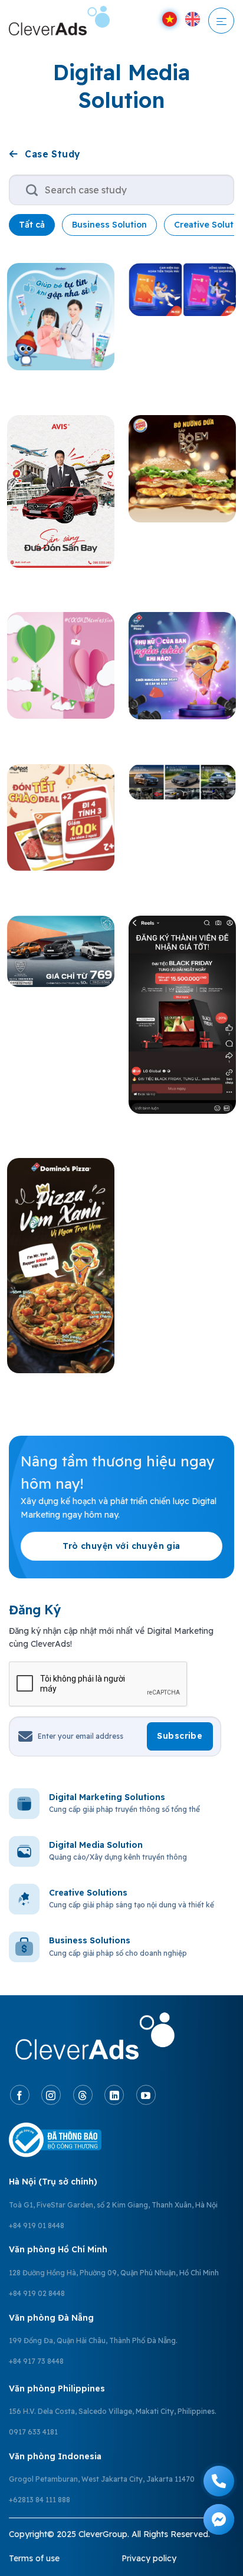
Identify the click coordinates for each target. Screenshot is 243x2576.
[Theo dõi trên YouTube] (146, 2095)
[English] (193, 19)
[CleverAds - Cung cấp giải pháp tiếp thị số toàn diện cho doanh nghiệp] (69, 21)
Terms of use (34, 2558)
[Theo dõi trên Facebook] (20, 2095)
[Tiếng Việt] (170, 19)
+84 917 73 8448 (36, 2361)
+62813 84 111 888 (40, 2500)
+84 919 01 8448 (37, 2225)
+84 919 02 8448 (37, 2293)
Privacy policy (149, 2558)
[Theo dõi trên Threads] (83, 2095)
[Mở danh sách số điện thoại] (219, 2481)
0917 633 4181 (33, 2432)
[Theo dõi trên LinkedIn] (114, 2095)
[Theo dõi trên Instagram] (51, 2095)
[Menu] (221, 21)
